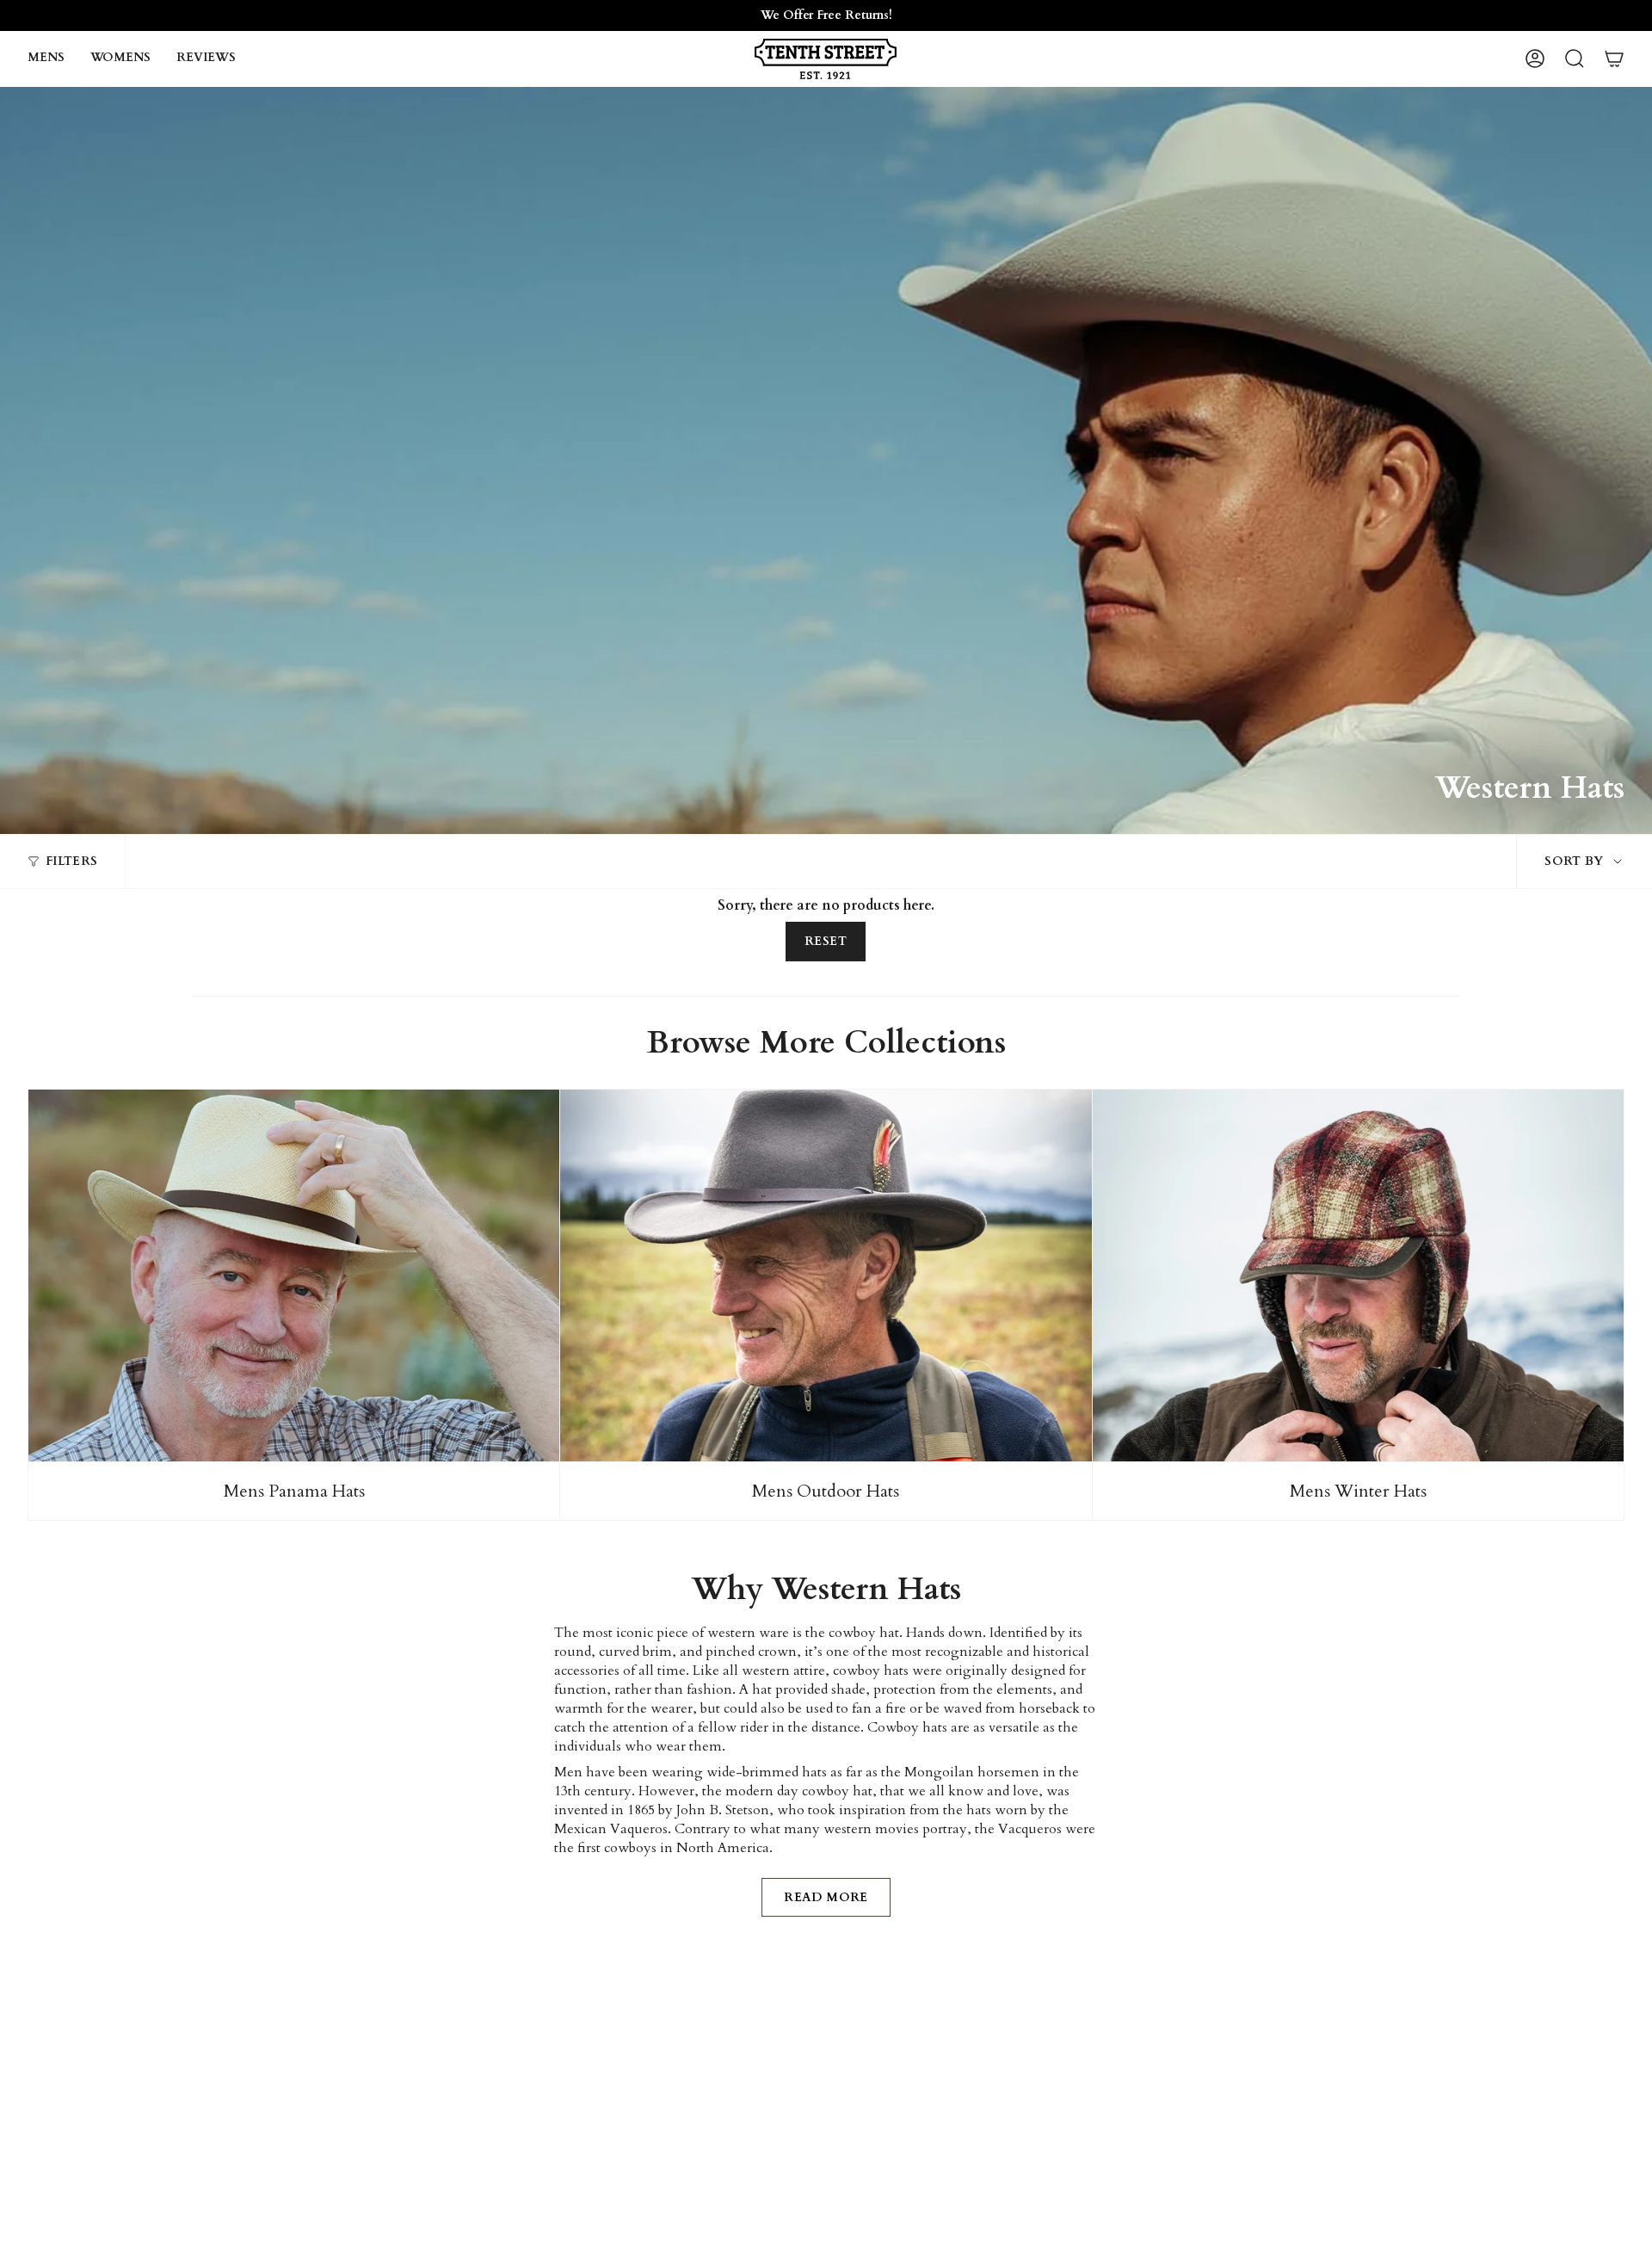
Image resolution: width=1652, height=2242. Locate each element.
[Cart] (1614, 59)
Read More (826, 1897)
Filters (71, 861)
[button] (46, 59)
